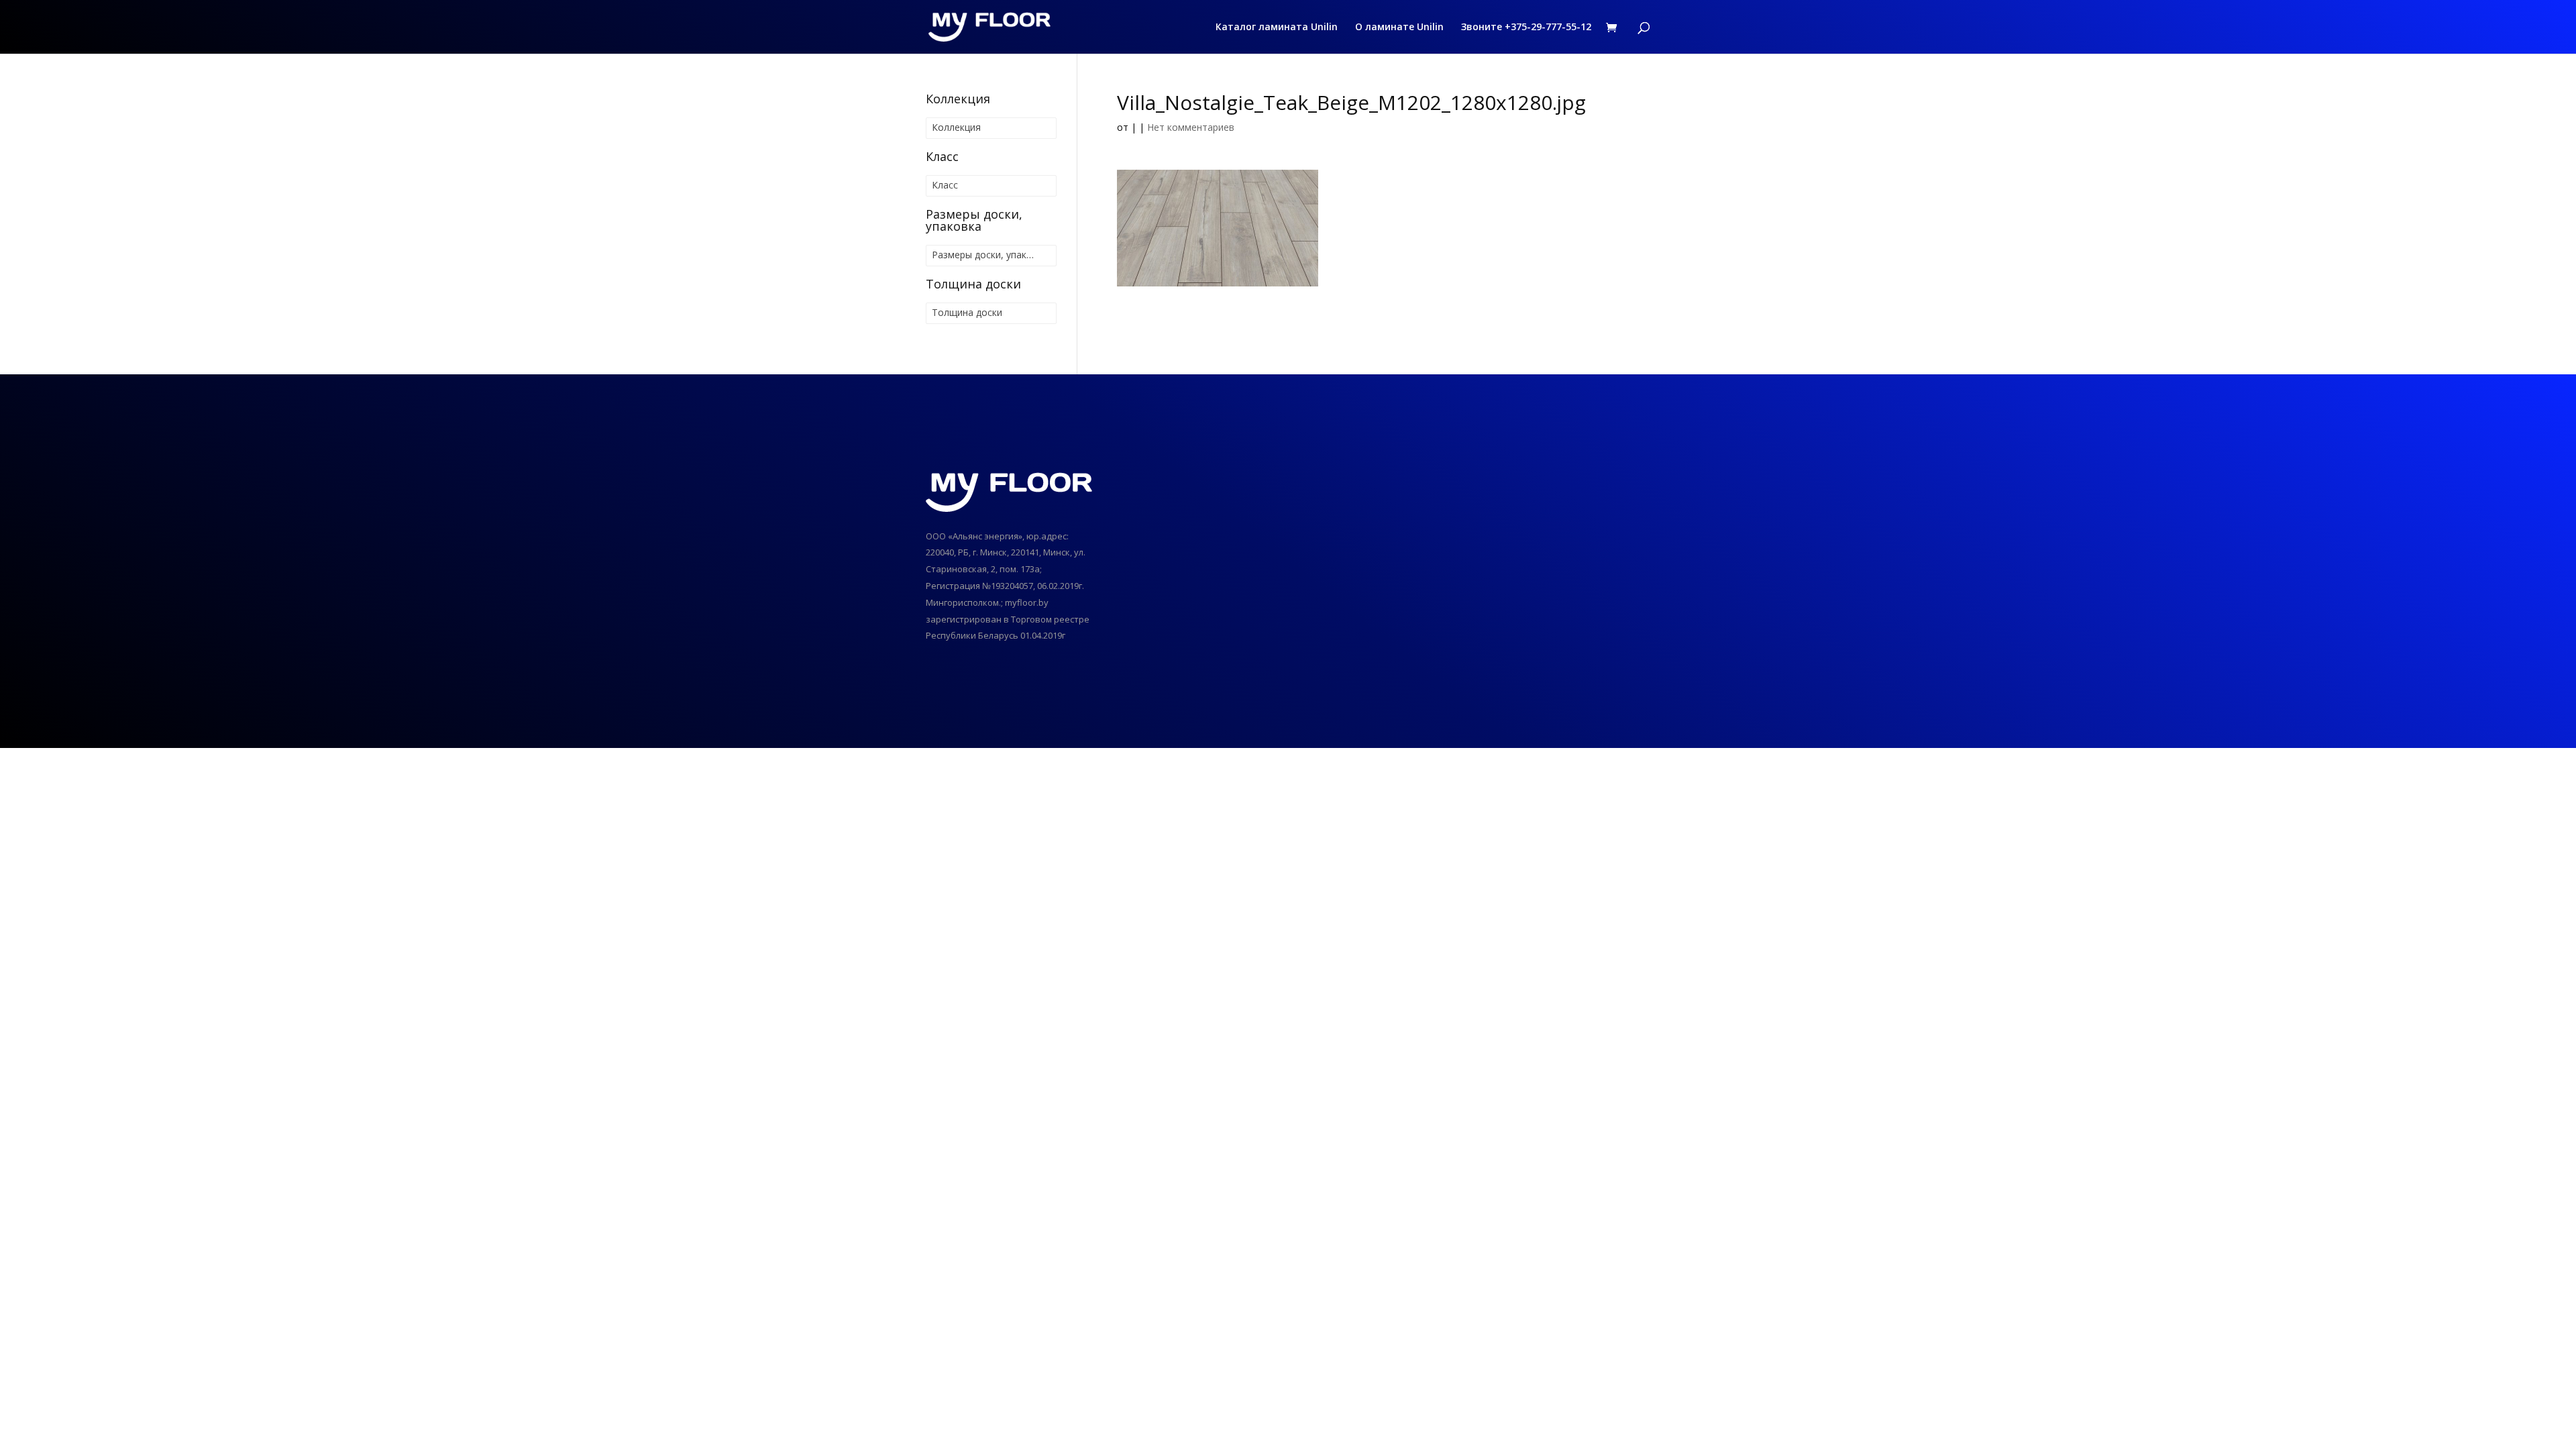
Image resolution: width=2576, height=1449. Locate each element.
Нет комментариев (1191, 127)
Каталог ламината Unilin (1277, 28)
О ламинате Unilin (1399, 28)
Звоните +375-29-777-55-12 (1526, 28)
